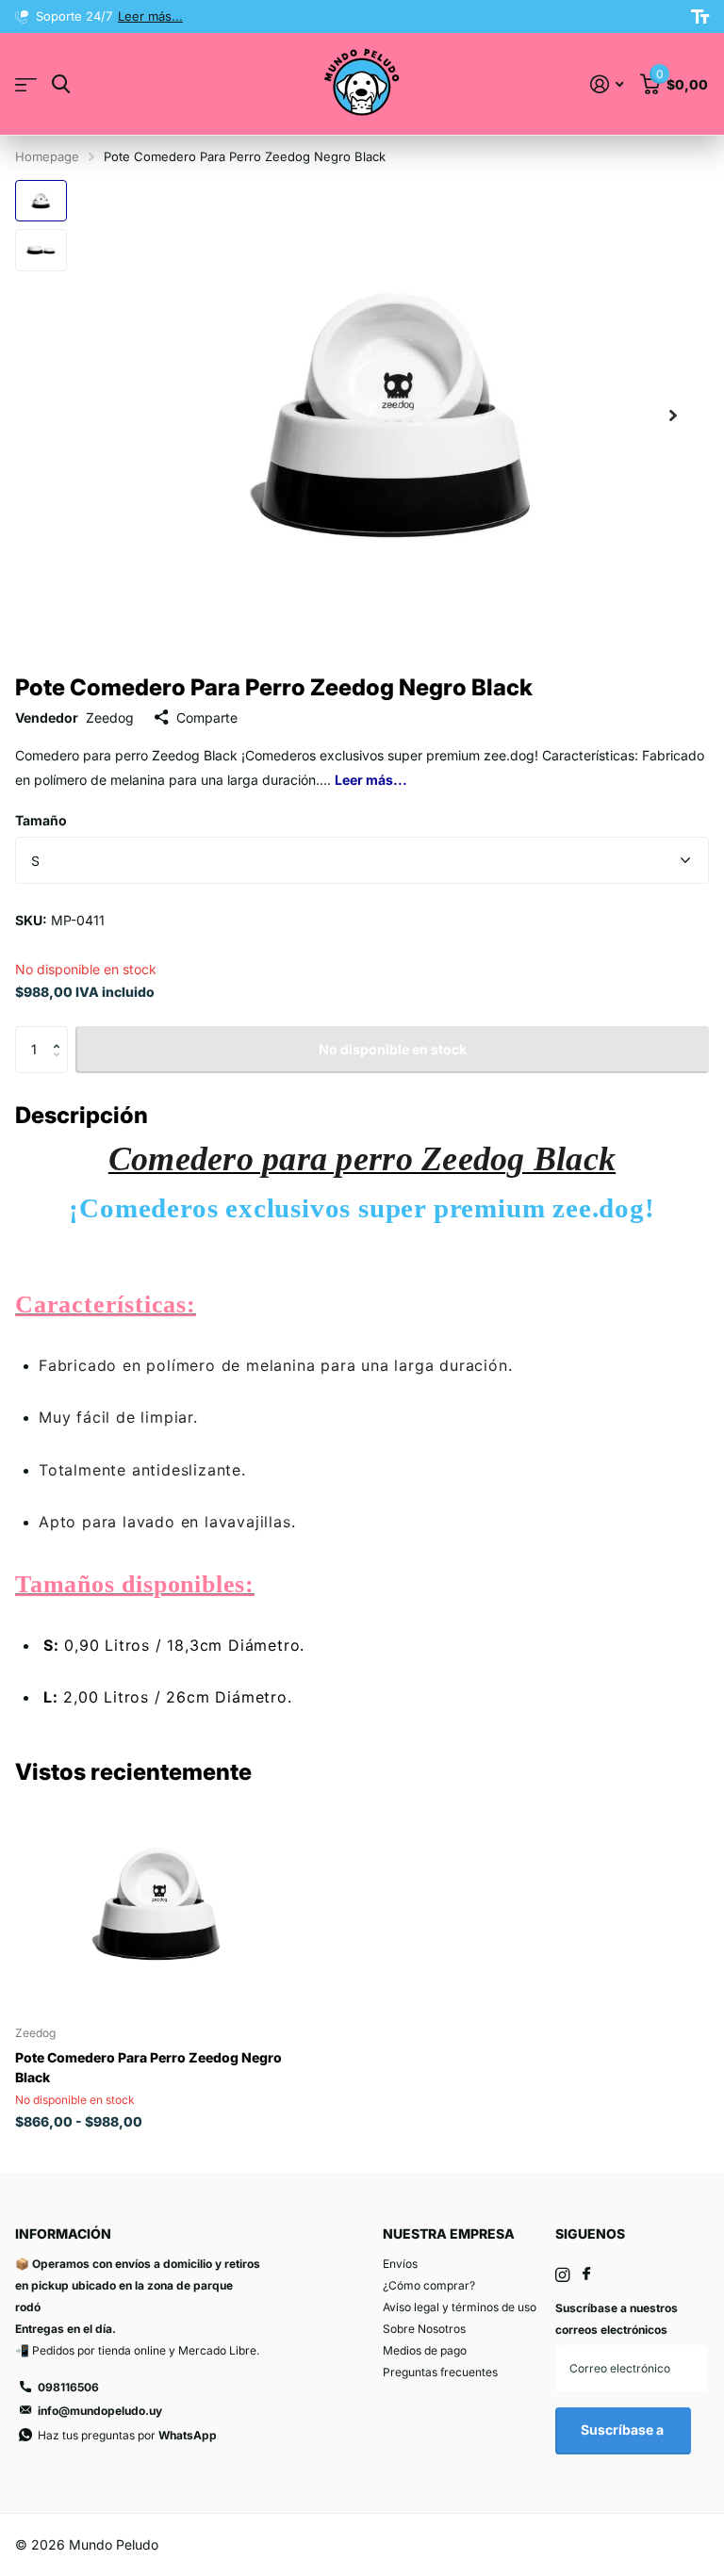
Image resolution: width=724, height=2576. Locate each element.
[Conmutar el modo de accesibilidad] (700, 17)
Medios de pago (425, 2350)
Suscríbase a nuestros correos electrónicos (617, 2319)
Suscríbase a (624, 2429)
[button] (673, 415)
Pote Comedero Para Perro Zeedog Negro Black (148, 2067)
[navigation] (41, 201)
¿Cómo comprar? (429, 2285)
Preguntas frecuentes (440, 2372)
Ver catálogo (26, 84)
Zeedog (110, 717)
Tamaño (41, 820)
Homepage (47, 156)
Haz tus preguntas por (127, 2435)
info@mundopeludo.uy (100, 2411)
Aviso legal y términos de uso (460, 2307)
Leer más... (333, 16)
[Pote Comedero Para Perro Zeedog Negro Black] (158, 1904)
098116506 (68, 2387)
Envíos (400, 2264)
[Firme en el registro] (607, 84)
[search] (61, 84)
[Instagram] (562, 2275)
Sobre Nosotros (424, 2329)
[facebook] (586, 2274)
